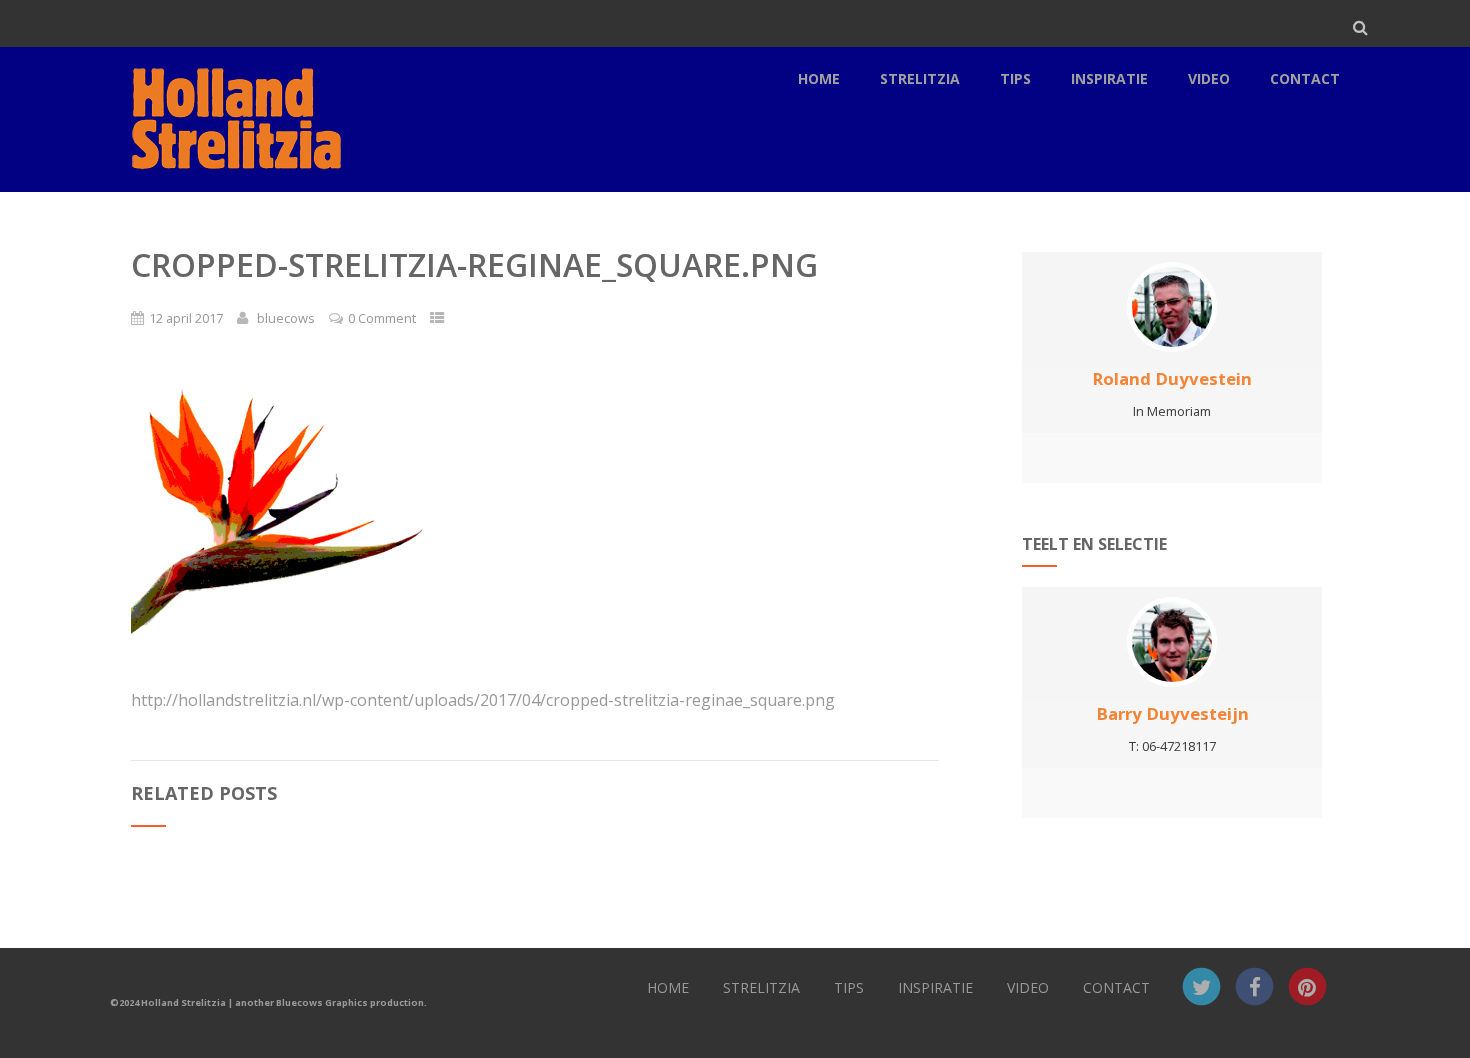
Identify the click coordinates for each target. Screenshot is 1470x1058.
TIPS (1015, 78)
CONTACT (1305, 78)
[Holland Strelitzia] (233, 181)
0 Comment (382, 318)
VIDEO (1209, 78)
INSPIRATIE (1109, 78)
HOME (819, 78)
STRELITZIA (920, 78)
